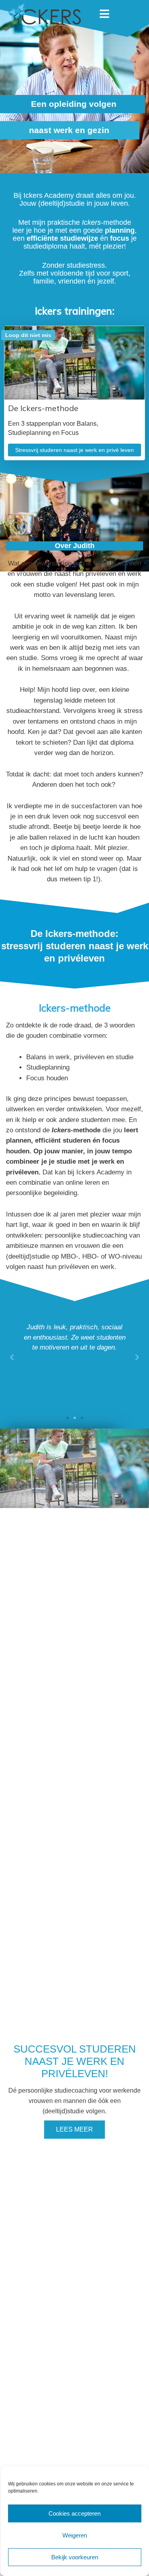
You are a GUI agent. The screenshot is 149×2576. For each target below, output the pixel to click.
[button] (68, 1418)
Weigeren (75, 2535)
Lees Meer (74, 2129)
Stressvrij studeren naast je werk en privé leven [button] (74, 450)
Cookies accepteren (74, 2513)
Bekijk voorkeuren (75, 2557)
